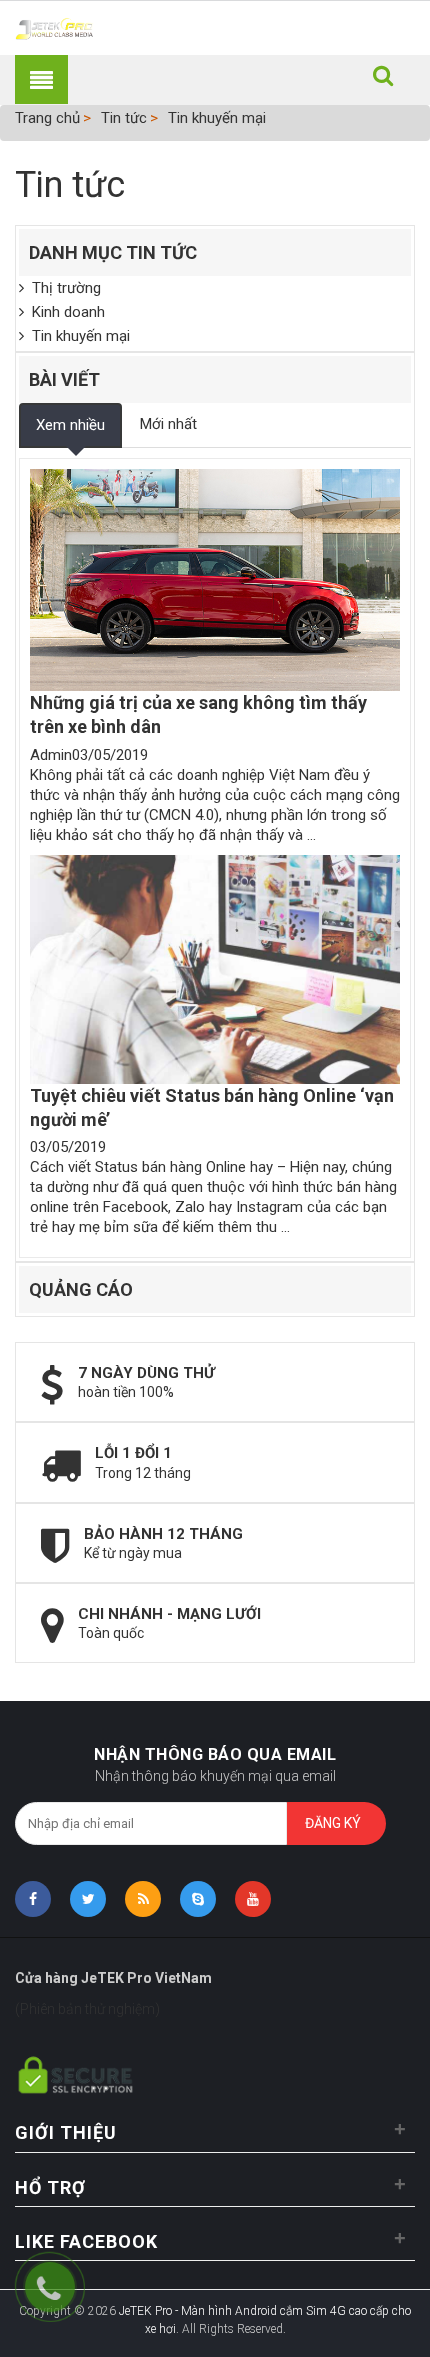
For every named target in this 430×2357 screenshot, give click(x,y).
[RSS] (143, 1899)
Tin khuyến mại (217, 118)
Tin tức (124, 118)
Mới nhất (168, 424)
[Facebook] (33, 1899)
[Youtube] (253, 1899)
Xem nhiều (70, 425)
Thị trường (62, 288)
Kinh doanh (64, 312)
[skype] (198, 1899)
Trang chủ (47, 118)
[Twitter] (88, 1899)
